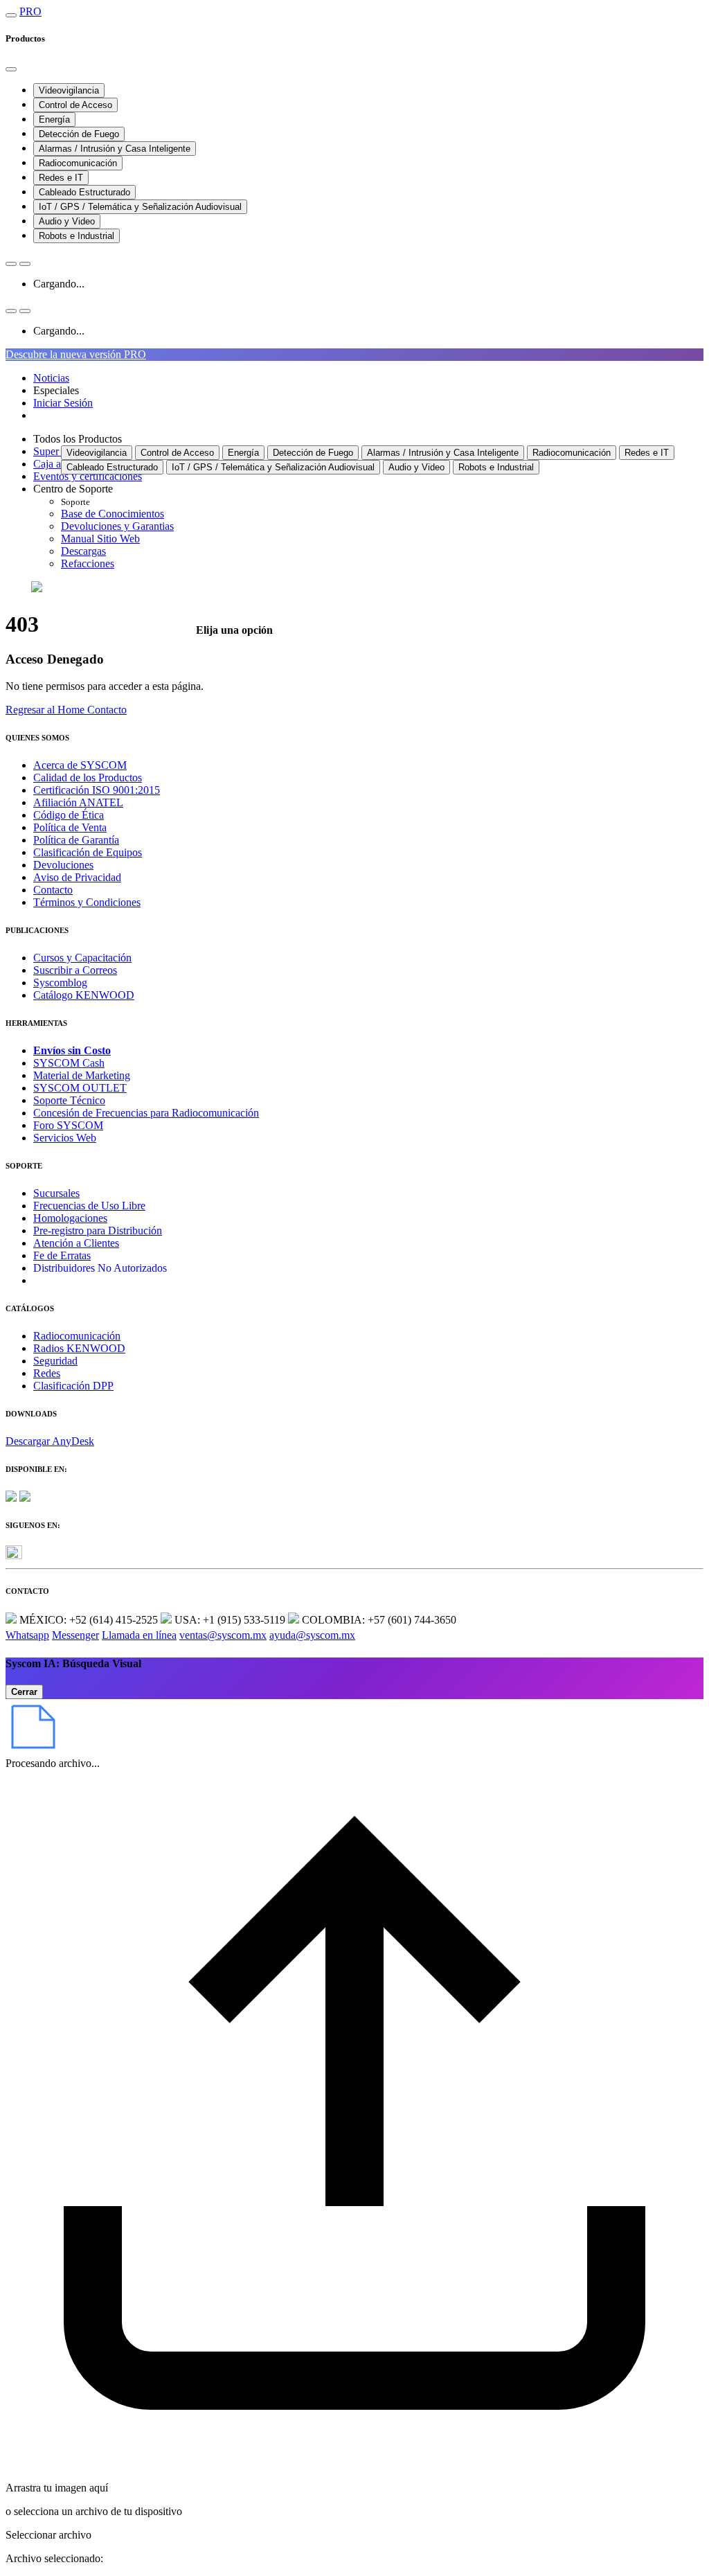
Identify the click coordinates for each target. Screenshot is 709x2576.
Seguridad (55, 1361)
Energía (54, 119)
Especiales (56, 390)
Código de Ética (69, 815)
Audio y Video (67, 221)
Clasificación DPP (73, 1386)
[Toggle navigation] (11, 15)
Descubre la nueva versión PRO (76, 354)
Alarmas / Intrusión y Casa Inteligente (115, 149)
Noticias (51, 378)
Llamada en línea (139, 1635)
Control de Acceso (75, 105)
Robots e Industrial (77, 236)
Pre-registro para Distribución (98, 1231)
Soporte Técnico (69, 1100)
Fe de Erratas (62, 1255)
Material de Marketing (82, 1075)
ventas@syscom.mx (223, 1635)
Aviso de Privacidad (77, 877)
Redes (47, 1373)
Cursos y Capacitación (82, 958)
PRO (30, 11)
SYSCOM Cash (69, 1063)
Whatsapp (27, 1635)
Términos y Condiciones (87, 902)
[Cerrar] (11, 69)
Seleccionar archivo (48, 2535)
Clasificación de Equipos (88, 852)
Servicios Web (65, 1138)
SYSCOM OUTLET (80, 1088)
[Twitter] (14, 1555)
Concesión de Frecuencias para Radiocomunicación (146, 1113)
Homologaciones (70, 1218)
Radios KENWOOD (79, 1348)
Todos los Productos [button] (78, 439)
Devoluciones (63, 865)
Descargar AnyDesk (50, 1441)
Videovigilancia (69, 90)
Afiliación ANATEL (78, 802)
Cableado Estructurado (84, 192)
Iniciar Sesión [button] (63, 403)
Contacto (53, 890)
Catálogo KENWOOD (84, 995)
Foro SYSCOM (68, 1125)
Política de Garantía (76, 840)
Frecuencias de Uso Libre (89, 1206)
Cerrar (24, 1692)
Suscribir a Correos (75, 970)
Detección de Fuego (79, 134)
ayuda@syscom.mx (312, 1635)
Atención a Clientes (76, 1243)
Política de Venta (70, 827)
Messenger (75, 1635)
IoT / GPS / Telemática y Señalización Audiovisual (140, 207)
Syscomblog (60, 983)
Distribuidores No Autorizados (100, 1268)
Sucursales (56, 1193)
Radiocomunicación (78, 163)
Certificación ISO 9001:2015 (97, 790)
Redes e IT (61, 178)
